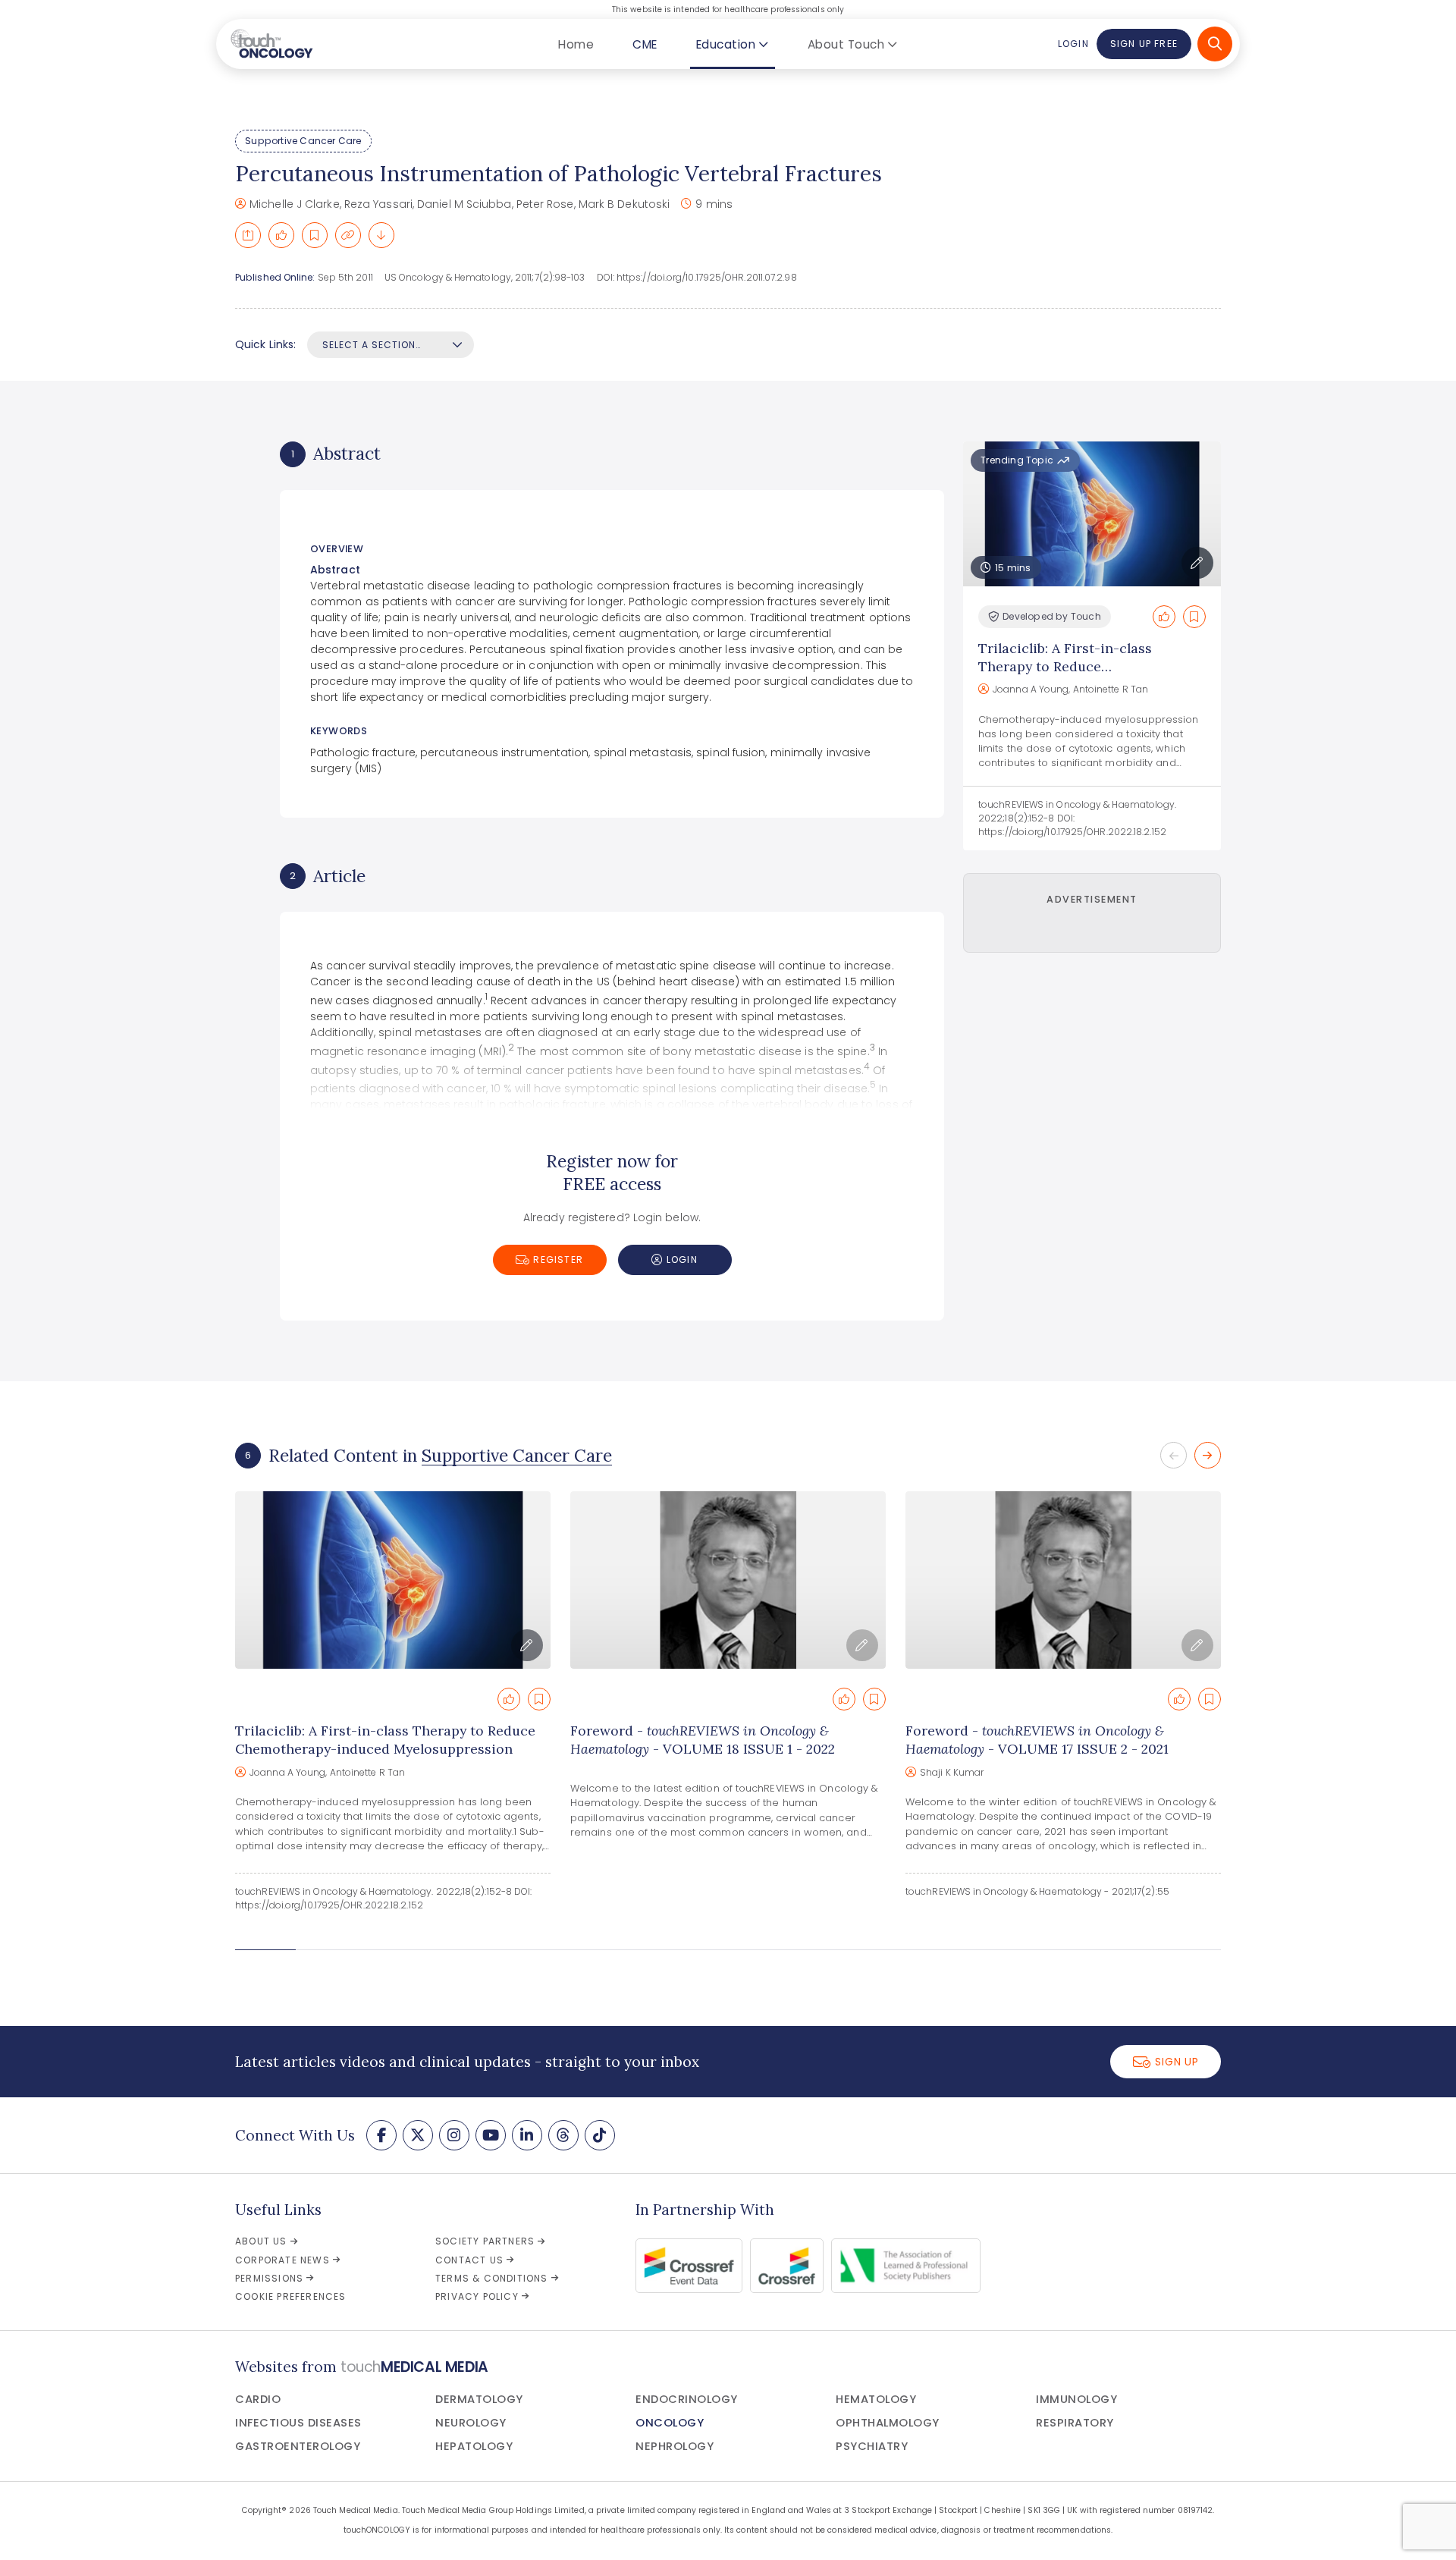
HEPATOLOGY (474, 2446)
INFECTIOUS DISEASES (298, 2423)
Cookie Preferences (291, 2296)
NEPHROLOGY (675, 2446)
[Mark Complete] (281, 235)
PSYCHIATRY (872, 2446)
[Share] (248, 235)
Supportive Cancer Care (303, 141)
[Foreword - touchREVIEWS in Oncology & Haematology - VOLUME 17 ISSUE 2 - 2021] (1063, 1580)
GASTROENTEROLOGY (298, 2446)
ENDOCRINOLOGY (687, 2399)
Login (1073, 44)
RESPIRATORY (1075, 2423)
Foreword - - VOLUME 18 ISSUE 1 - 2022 (703, 1740)
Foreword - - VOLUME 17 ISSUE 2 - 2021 (1037, 1740)
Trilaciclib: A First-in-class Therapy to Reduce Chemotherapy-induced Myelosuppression (1065, 675)
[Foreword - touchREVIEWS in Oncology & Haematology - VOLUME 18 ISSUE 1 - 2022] (728, 1580)
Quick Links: (265, 344)
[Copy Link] (348, 235)
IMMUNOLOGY (1076, 2399)
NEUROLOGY (471, 2423)
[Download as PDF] (381, 235)
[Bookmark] (315, 235)
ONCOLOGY (670, 2423)
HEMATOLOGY (876, 2399)
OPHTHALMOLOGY (888, 2423)
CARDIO (258, 2399)
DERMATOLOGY (479, 2399)
